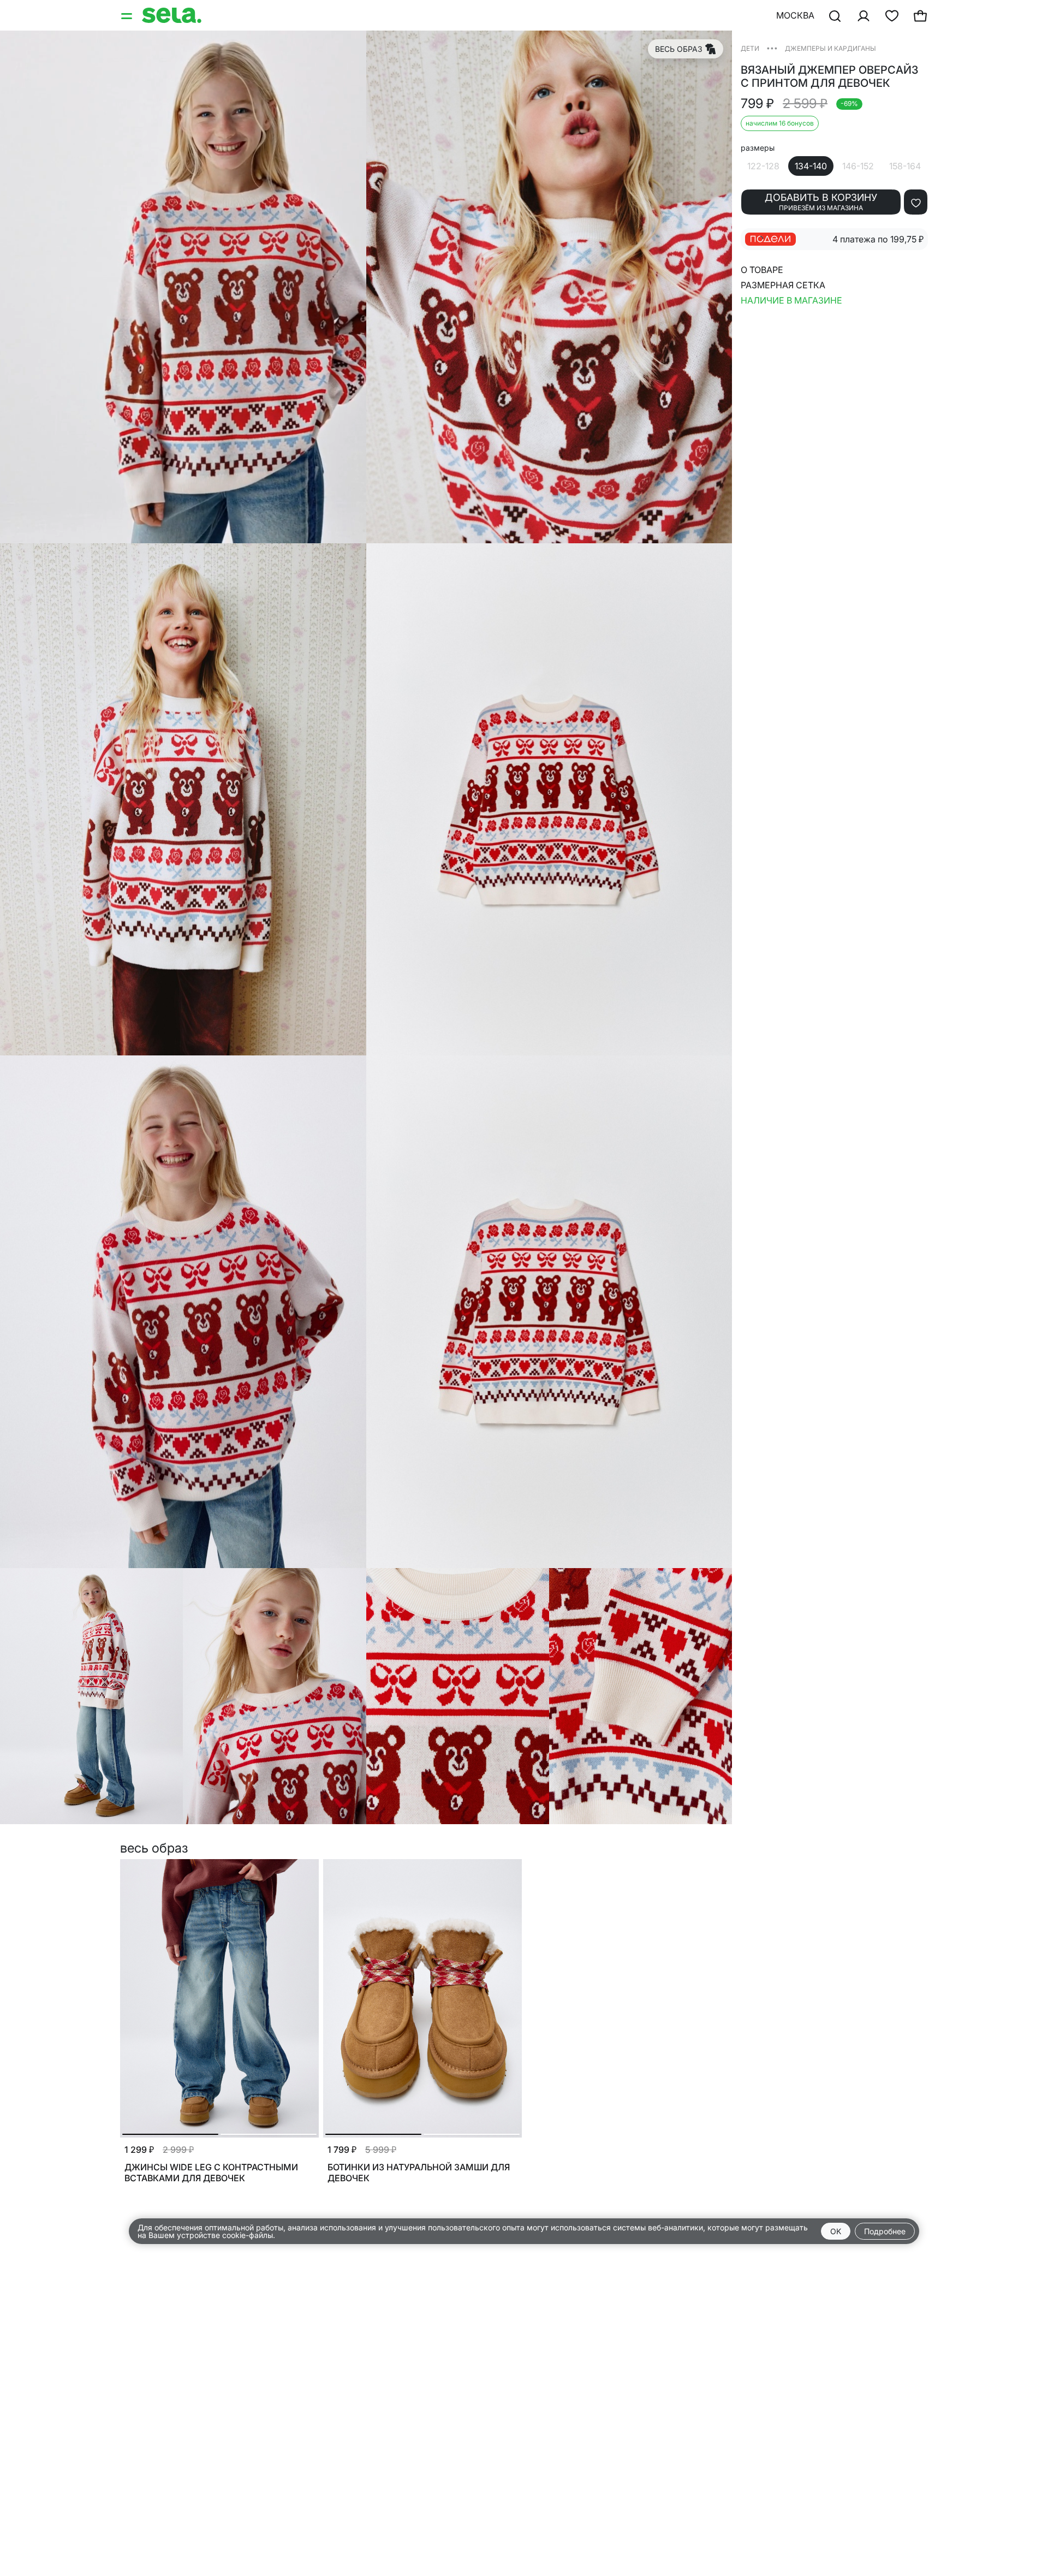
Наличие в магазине (791, 300)
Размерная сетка (783, 285)
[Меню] (128, 15)
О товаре (762, 270)
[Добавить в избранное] (916, 202)
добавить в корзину (821, 202)
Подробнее (885, 2231)
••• (772, 48)
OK (836, 2231)
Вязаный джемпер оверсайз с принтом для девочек (829, 76)
